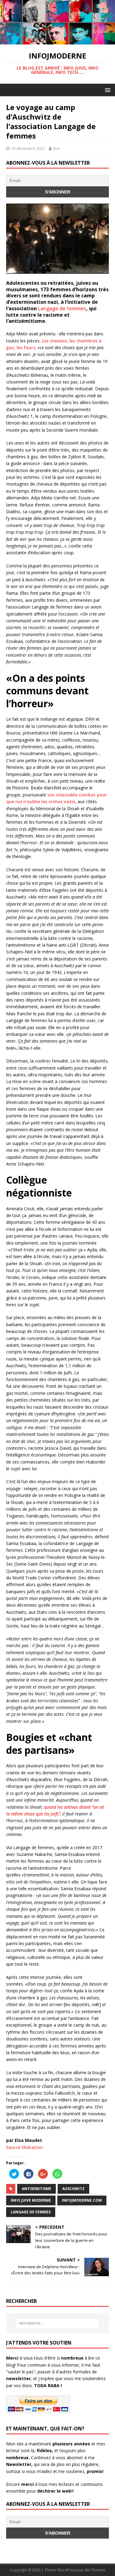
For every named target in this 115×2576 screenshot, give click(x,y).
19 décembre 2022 (28, 148)
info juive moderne (31, 2200)
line (56, 148)
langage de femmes (31, 2212)
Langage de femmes (62, 308)
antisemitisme (36, 2189)
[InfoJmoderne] (57, 41)
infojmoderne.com (82, 2200)
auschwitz (73, 2189)
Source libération (25, 2147)
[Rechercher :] (58, 2323)
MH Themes (95, 2570)
